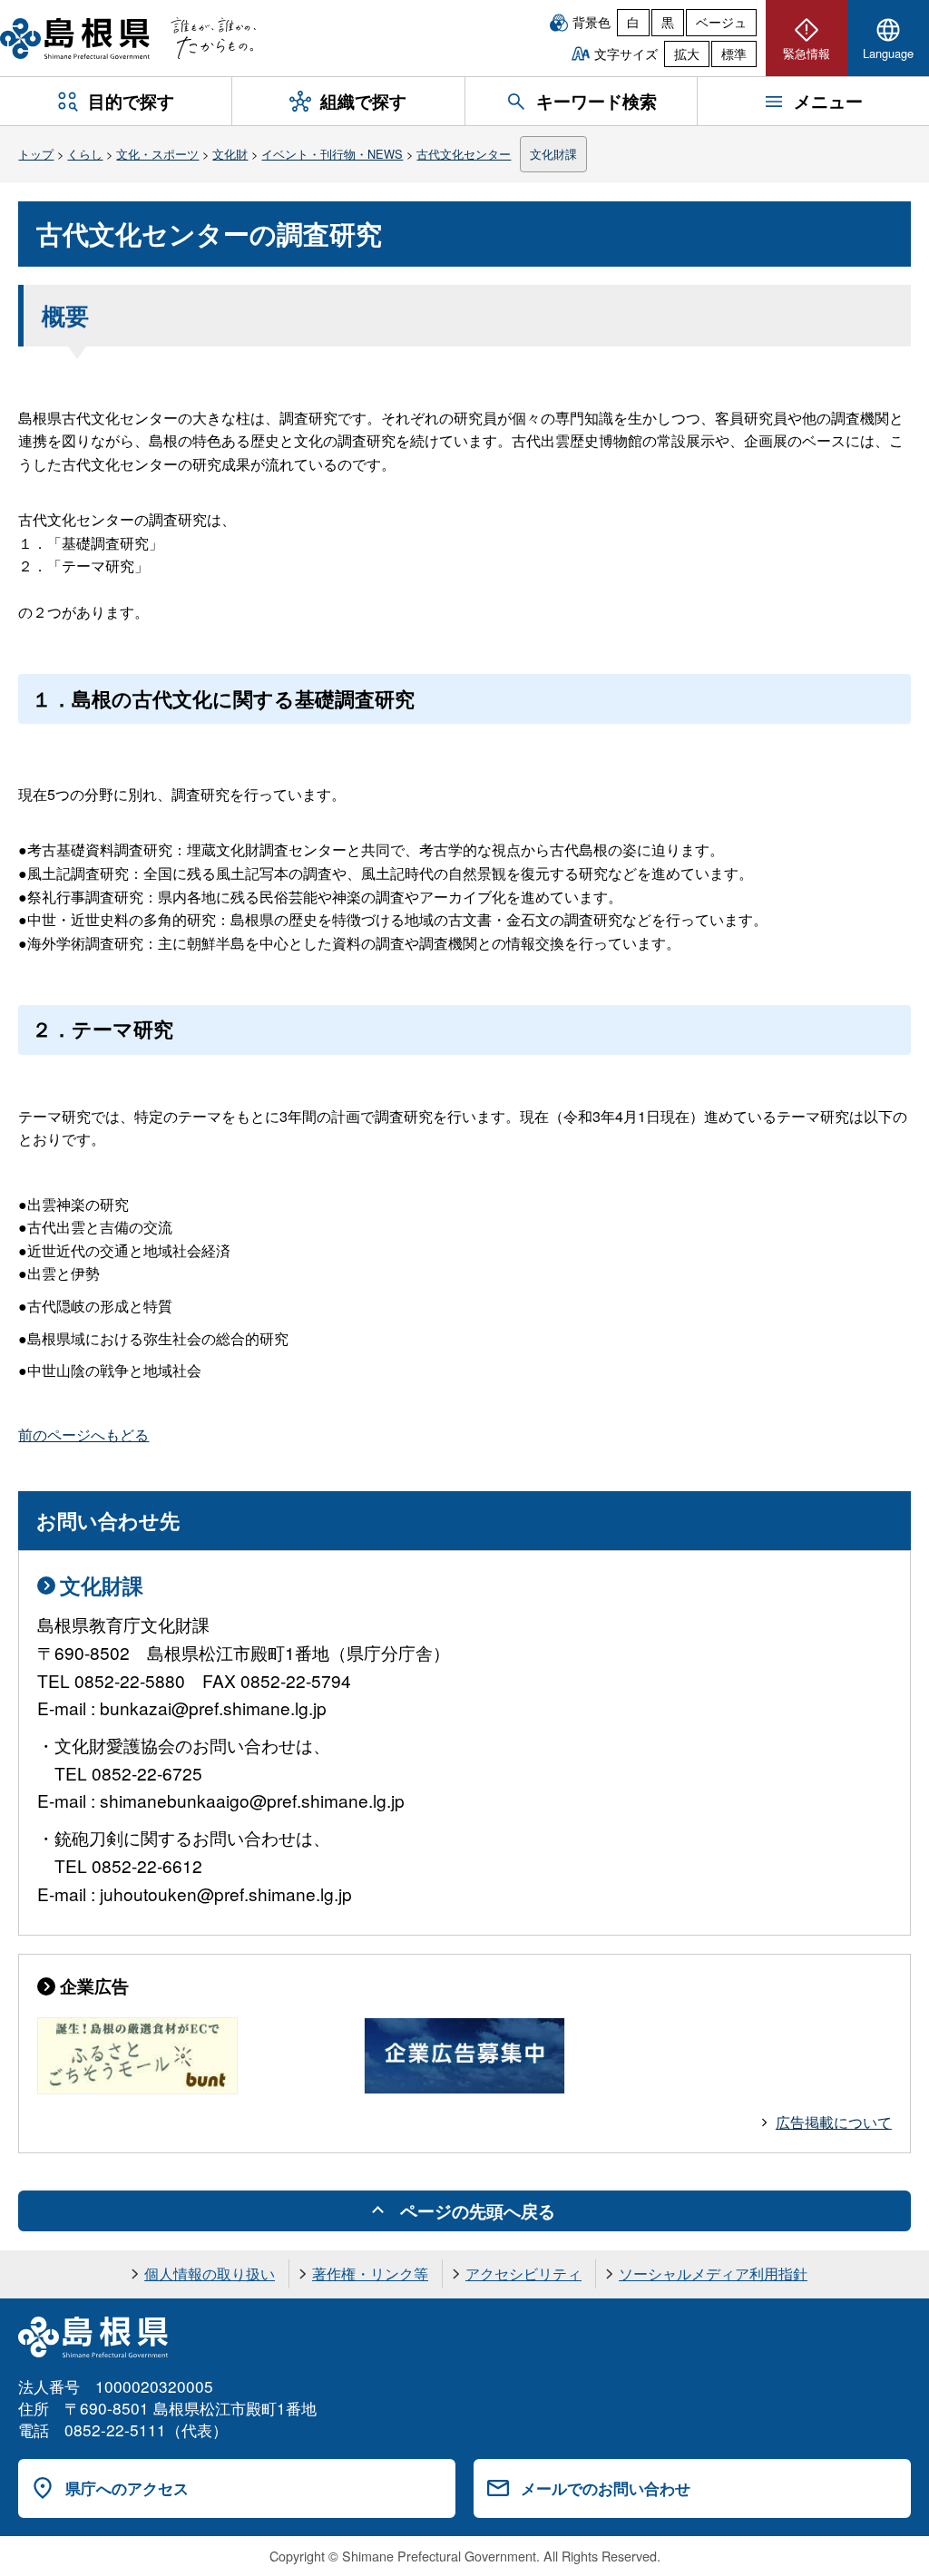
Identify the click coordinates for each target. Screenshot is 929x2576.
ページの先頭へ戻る (478, 2210)
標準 (734, 54)
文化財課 (553, 154)
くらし (85, 154)
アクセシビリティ (523, 2274)
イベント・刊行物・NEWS (332, 154)
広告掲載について (834, 2122)
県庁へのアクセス (127, 2488)
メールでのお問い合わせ (606, 2488)
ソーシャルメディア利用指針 (713, 2274)
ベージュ (721, 22)
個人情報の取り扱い (210, 2274)
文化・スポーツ (157, 154)
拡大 (687, 54)
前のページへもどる (83, 1434)
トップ (36, 154)
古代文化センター (464, 154)
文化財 (230, 154)
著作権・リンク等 (370, 2274)
